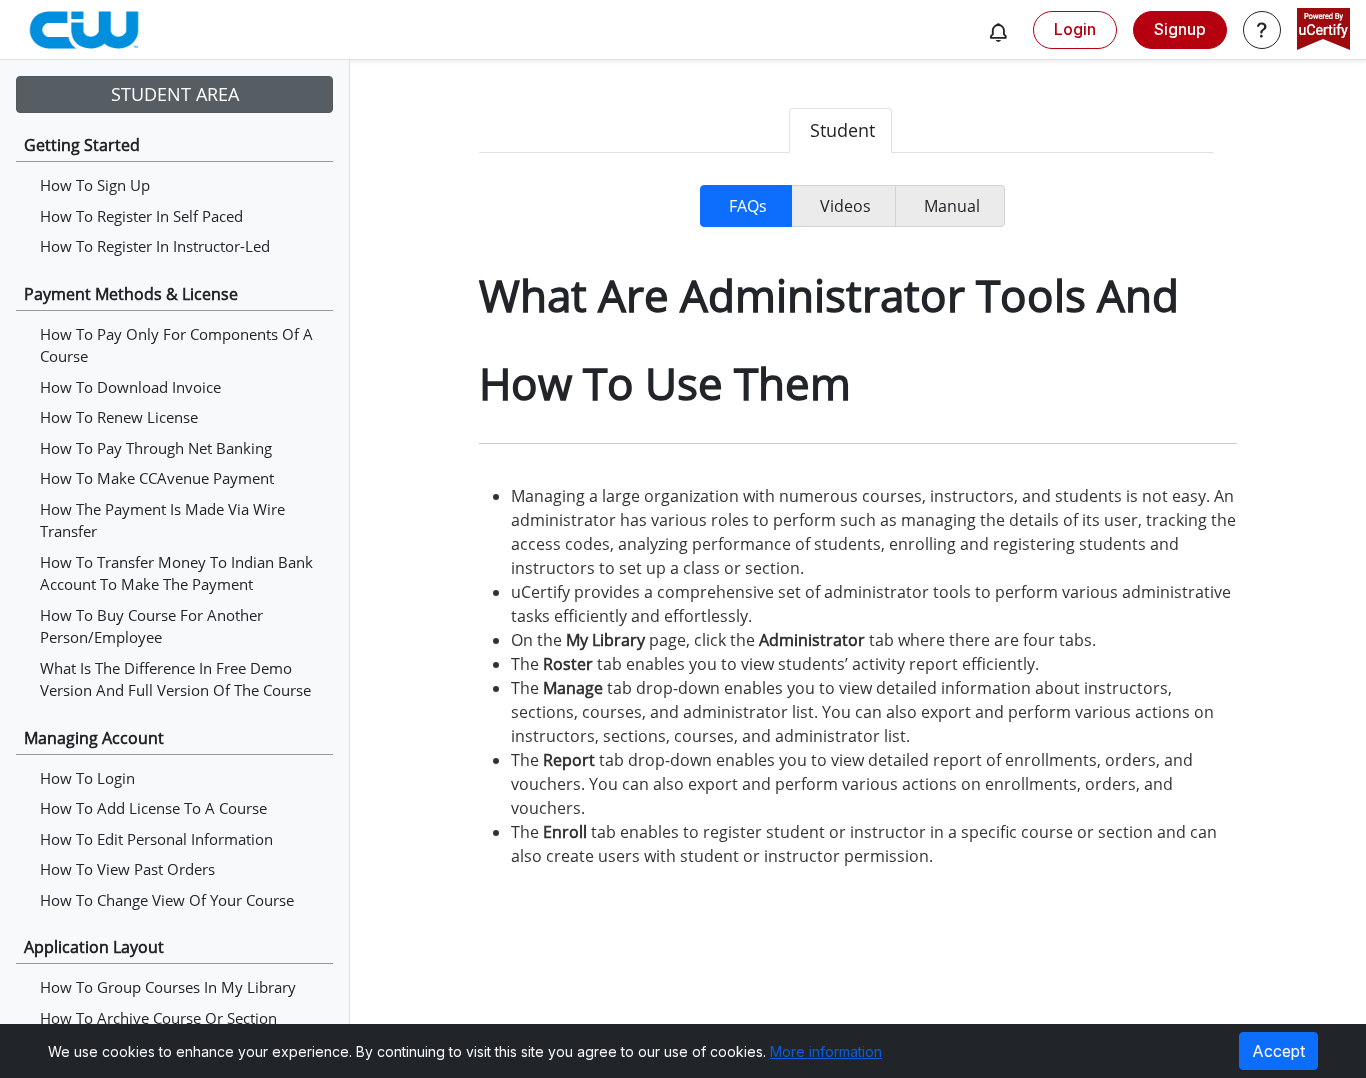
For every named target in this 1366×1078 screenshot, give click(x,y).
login (1075, 29)
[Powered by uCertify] (1323, 31)
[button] (998, 32)
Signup (1180, 29)
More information (826, 1051)
